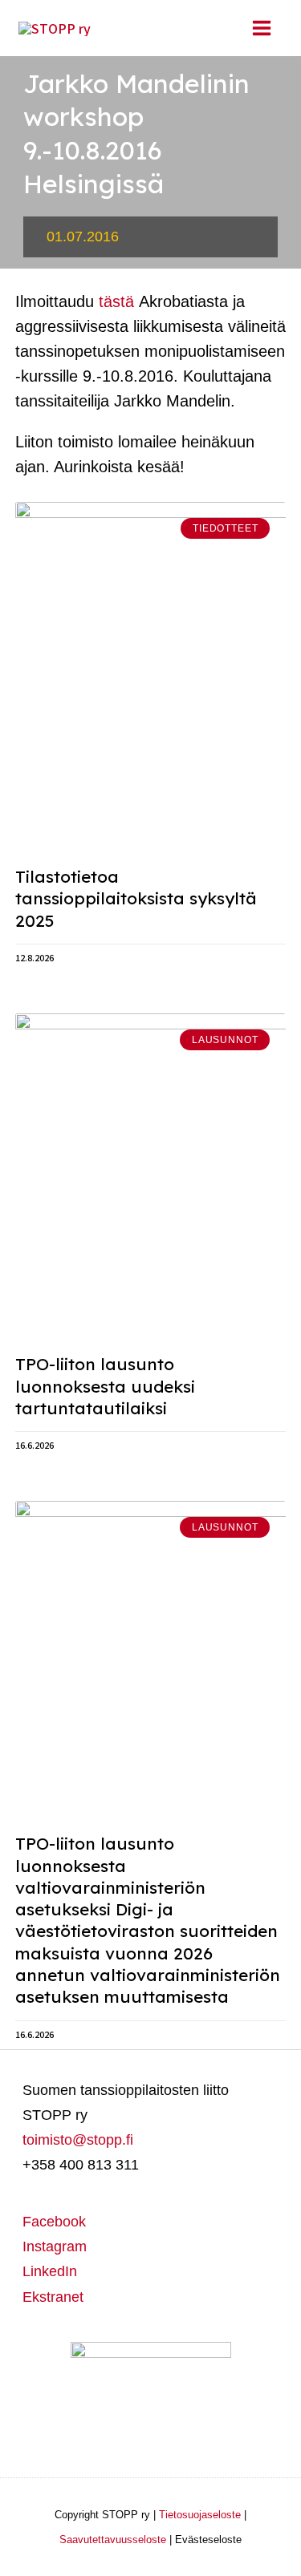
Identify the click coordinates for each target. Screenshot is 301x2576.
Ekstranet (53, 2297)
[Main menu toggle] (261, 28)
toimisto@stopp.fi (78, 2140)
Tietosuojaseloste (200, 2515)
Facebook (54, 2222)
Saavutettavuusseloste (113, 2540)
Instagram (55, 2246)
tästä (116, 301)
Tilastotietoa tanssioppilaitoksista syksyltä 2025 (136, 898)
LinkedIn (50, 2271)
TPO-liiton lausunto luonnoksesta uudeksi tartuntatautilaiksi (105, 1386)
